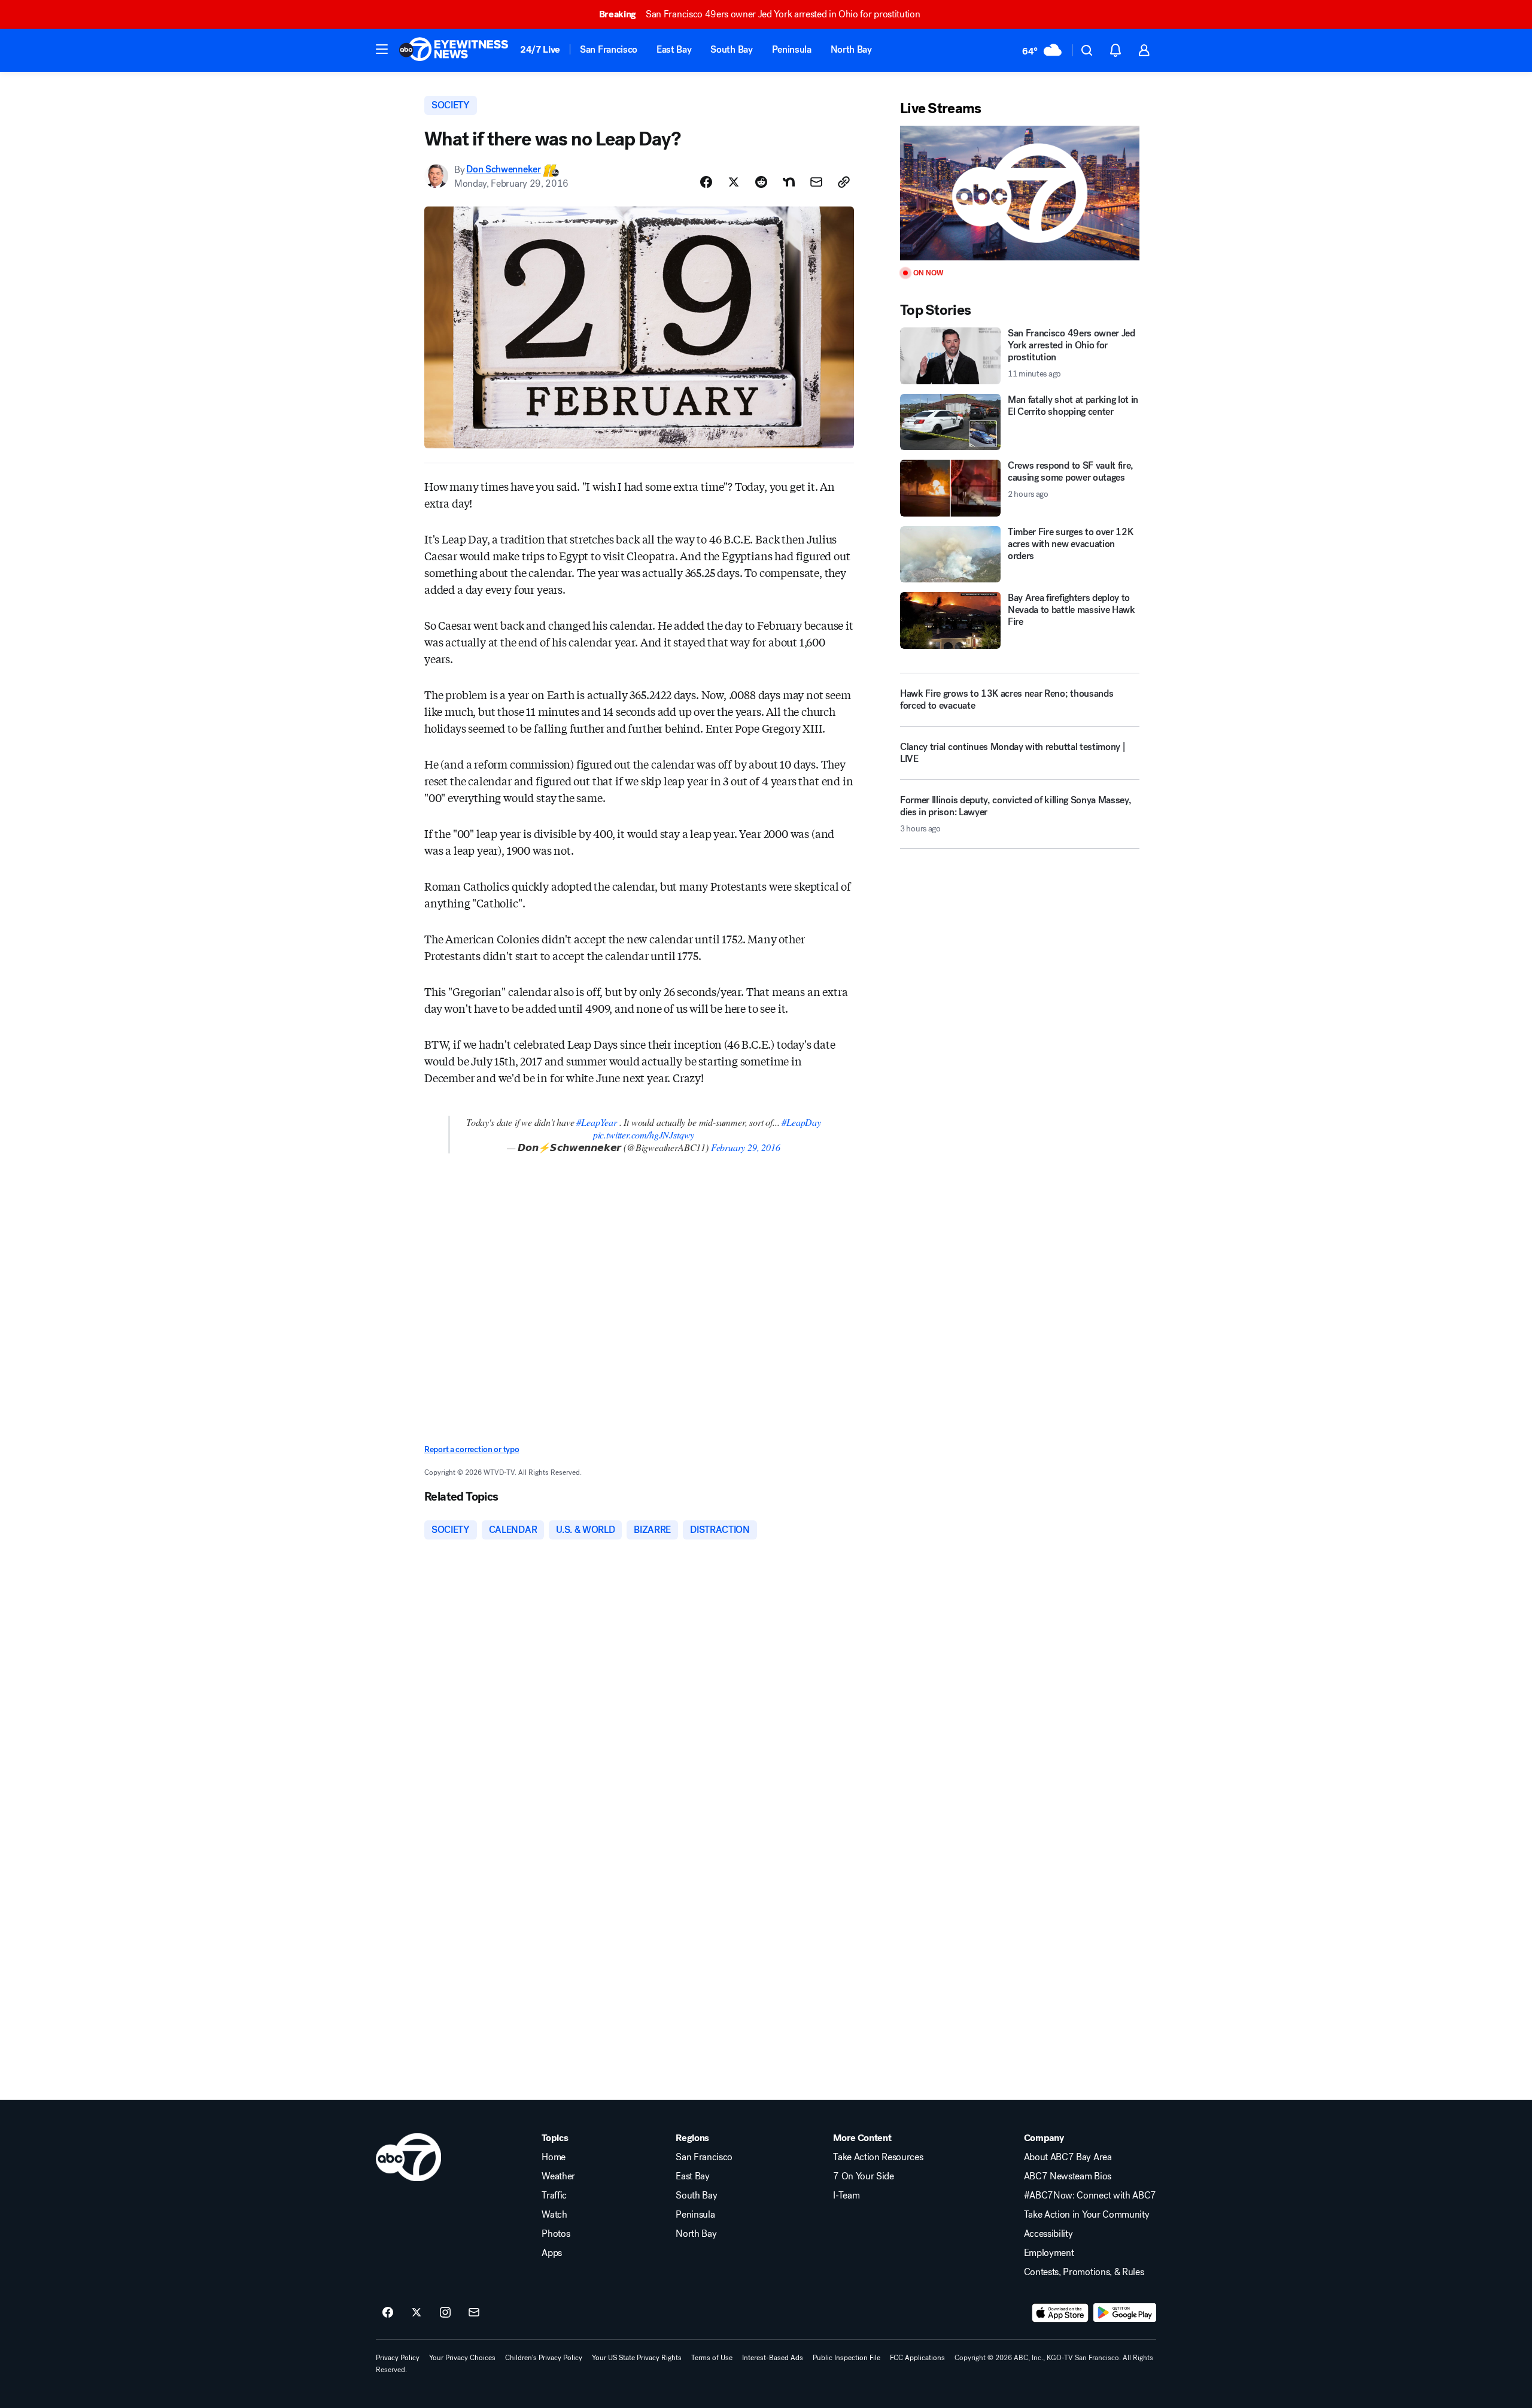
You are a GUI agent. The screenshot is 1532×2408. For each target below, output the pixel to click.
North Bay (851, 49)
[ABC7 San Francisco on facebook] (388, 2313)
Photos (556, 2234)
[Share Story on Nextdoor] (789, 182)
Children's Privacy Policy (544, 2358)
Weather (558, 2176)
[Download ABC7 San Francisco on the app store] (1060, 2313)
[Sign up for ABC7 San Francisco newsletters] (474, 2313)
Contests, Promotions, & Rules (1084, 2272)
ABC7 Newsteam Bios (1068, 2176)
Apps (552, 2253)
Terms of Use (712, 2358)
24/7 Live (540, 49)
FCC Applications (917, 2358)
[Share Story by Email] (816, 182)
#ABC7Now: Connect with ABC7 (1090, 2196)
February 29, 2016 (746, 1147)
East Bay (674, 49)
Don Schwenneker (503, 170)
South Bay (731, 49)
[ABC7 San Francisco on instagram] (445, 2313)
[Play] (1020, 193)
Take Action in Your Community (1087, 2215)
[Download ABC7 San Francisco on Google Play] (1125, 2313)
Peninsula (792, 49)
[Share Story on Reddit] (761, 182)
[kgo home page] (408, 2157)
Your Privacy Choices (462, 2358)
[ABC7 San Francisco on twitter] (417, 2313)
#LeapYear (596, 1122)
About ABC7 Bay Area (1068, 2157)
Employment (1049, 2253)
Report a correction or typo (472, 1449)
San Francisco (609, 49)
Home (554, 2157)
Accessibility (1048, 2234)
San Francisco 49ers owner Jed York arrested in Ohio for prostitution (760, 14)
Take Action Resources (878, 2157)
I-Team (846, 2196)
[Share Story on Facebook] (706, 182)
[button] (382, 49)
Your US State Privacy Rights (637, 2358)
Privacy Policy (398, 2358)
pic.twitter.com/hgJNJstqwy (644, 1135)
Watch (554, 2215)
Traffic (554, 2196)
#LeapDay (801, 1122)
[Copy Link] (844, 182)
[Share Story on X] (734, 182)
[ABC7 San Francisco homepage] (454, 50)
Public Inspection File (846, 2358)
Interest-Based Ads (773, 2358)
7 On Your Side (864, 2176)
